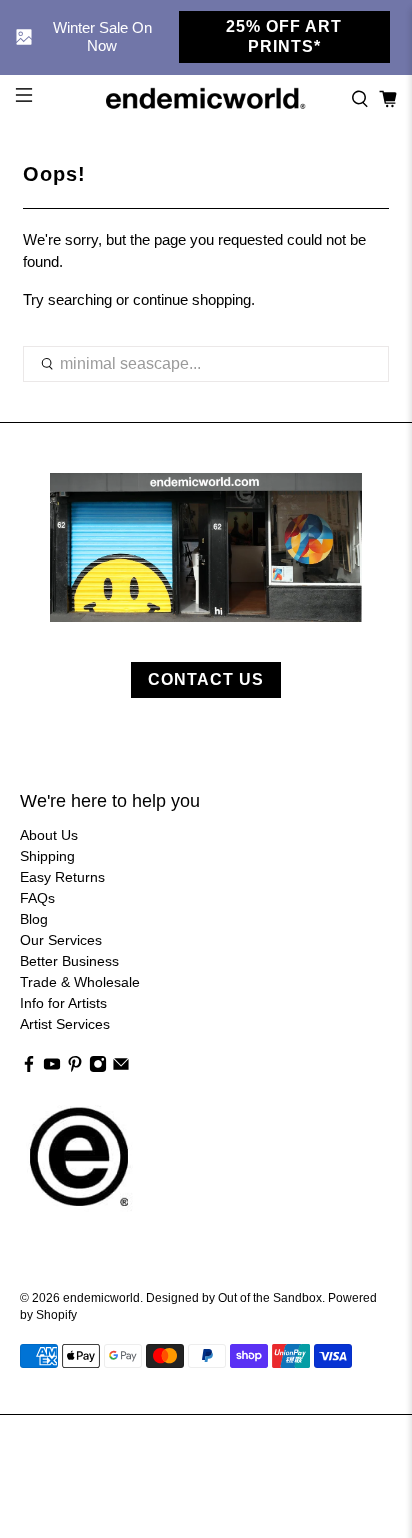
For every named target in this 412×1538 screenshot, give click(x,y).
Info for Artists (63, 1003)
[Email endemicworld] (121, 1068)
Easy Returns (62, 877)
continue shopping (192, 299)
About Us (49, 835)
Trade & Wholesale (80, 982)
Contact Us (206, 679)
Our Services (61, 940)
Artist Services (65, 1024)
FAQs (37, 898)
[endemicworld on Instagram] (98, 1068)
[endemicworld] (206, 98)
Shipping (47, 856)
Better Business (69, 961)
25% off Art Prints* (284, 36)
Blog (34, 919)
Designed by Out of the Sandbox (234, 1297)
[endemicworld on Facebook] (29, 1068)
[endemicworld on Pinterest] (75, 1068)
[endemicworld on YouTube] (52, 1068)
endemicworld (101, 1297)
